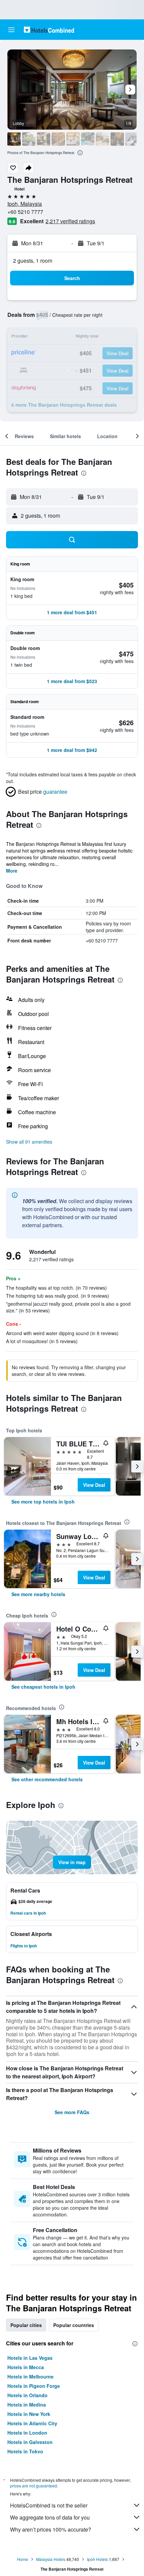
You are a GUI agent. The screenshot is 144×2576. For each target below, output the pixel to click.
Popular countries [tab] (74, 2325)
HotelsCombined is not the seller (49, 2505)
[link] (43, 1502)
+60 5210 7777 (25, 212)
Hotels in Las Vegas (30, 2358)
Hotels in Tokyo (25, 2451)
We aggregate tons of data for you (50, 2517)
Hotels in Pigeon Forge (34, 2386)
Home (23, 2559)
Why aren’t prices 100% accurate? (51, 2529)
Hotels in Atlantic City (32, 2423)
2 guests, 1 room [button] (33, 261)
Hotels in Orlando (27, 2395)
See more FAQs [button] (72, 2112)
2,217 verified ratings (70, 221)
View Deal (94, 1485)
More (12, 871)
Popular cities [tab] (26, 2325)
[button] (11, 30)
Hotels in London (27, 2433)
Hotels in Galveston (30, 2442)
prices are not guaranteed (33, 2486)
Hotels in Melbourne (30, 2376)
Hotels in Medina (27, 2405)
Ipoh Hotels (97, 2559)
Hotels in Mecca (26, 2367)
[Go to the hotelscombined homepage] (49, 30)
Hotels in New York (29, 2414)
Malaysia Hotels (51, 2559)
